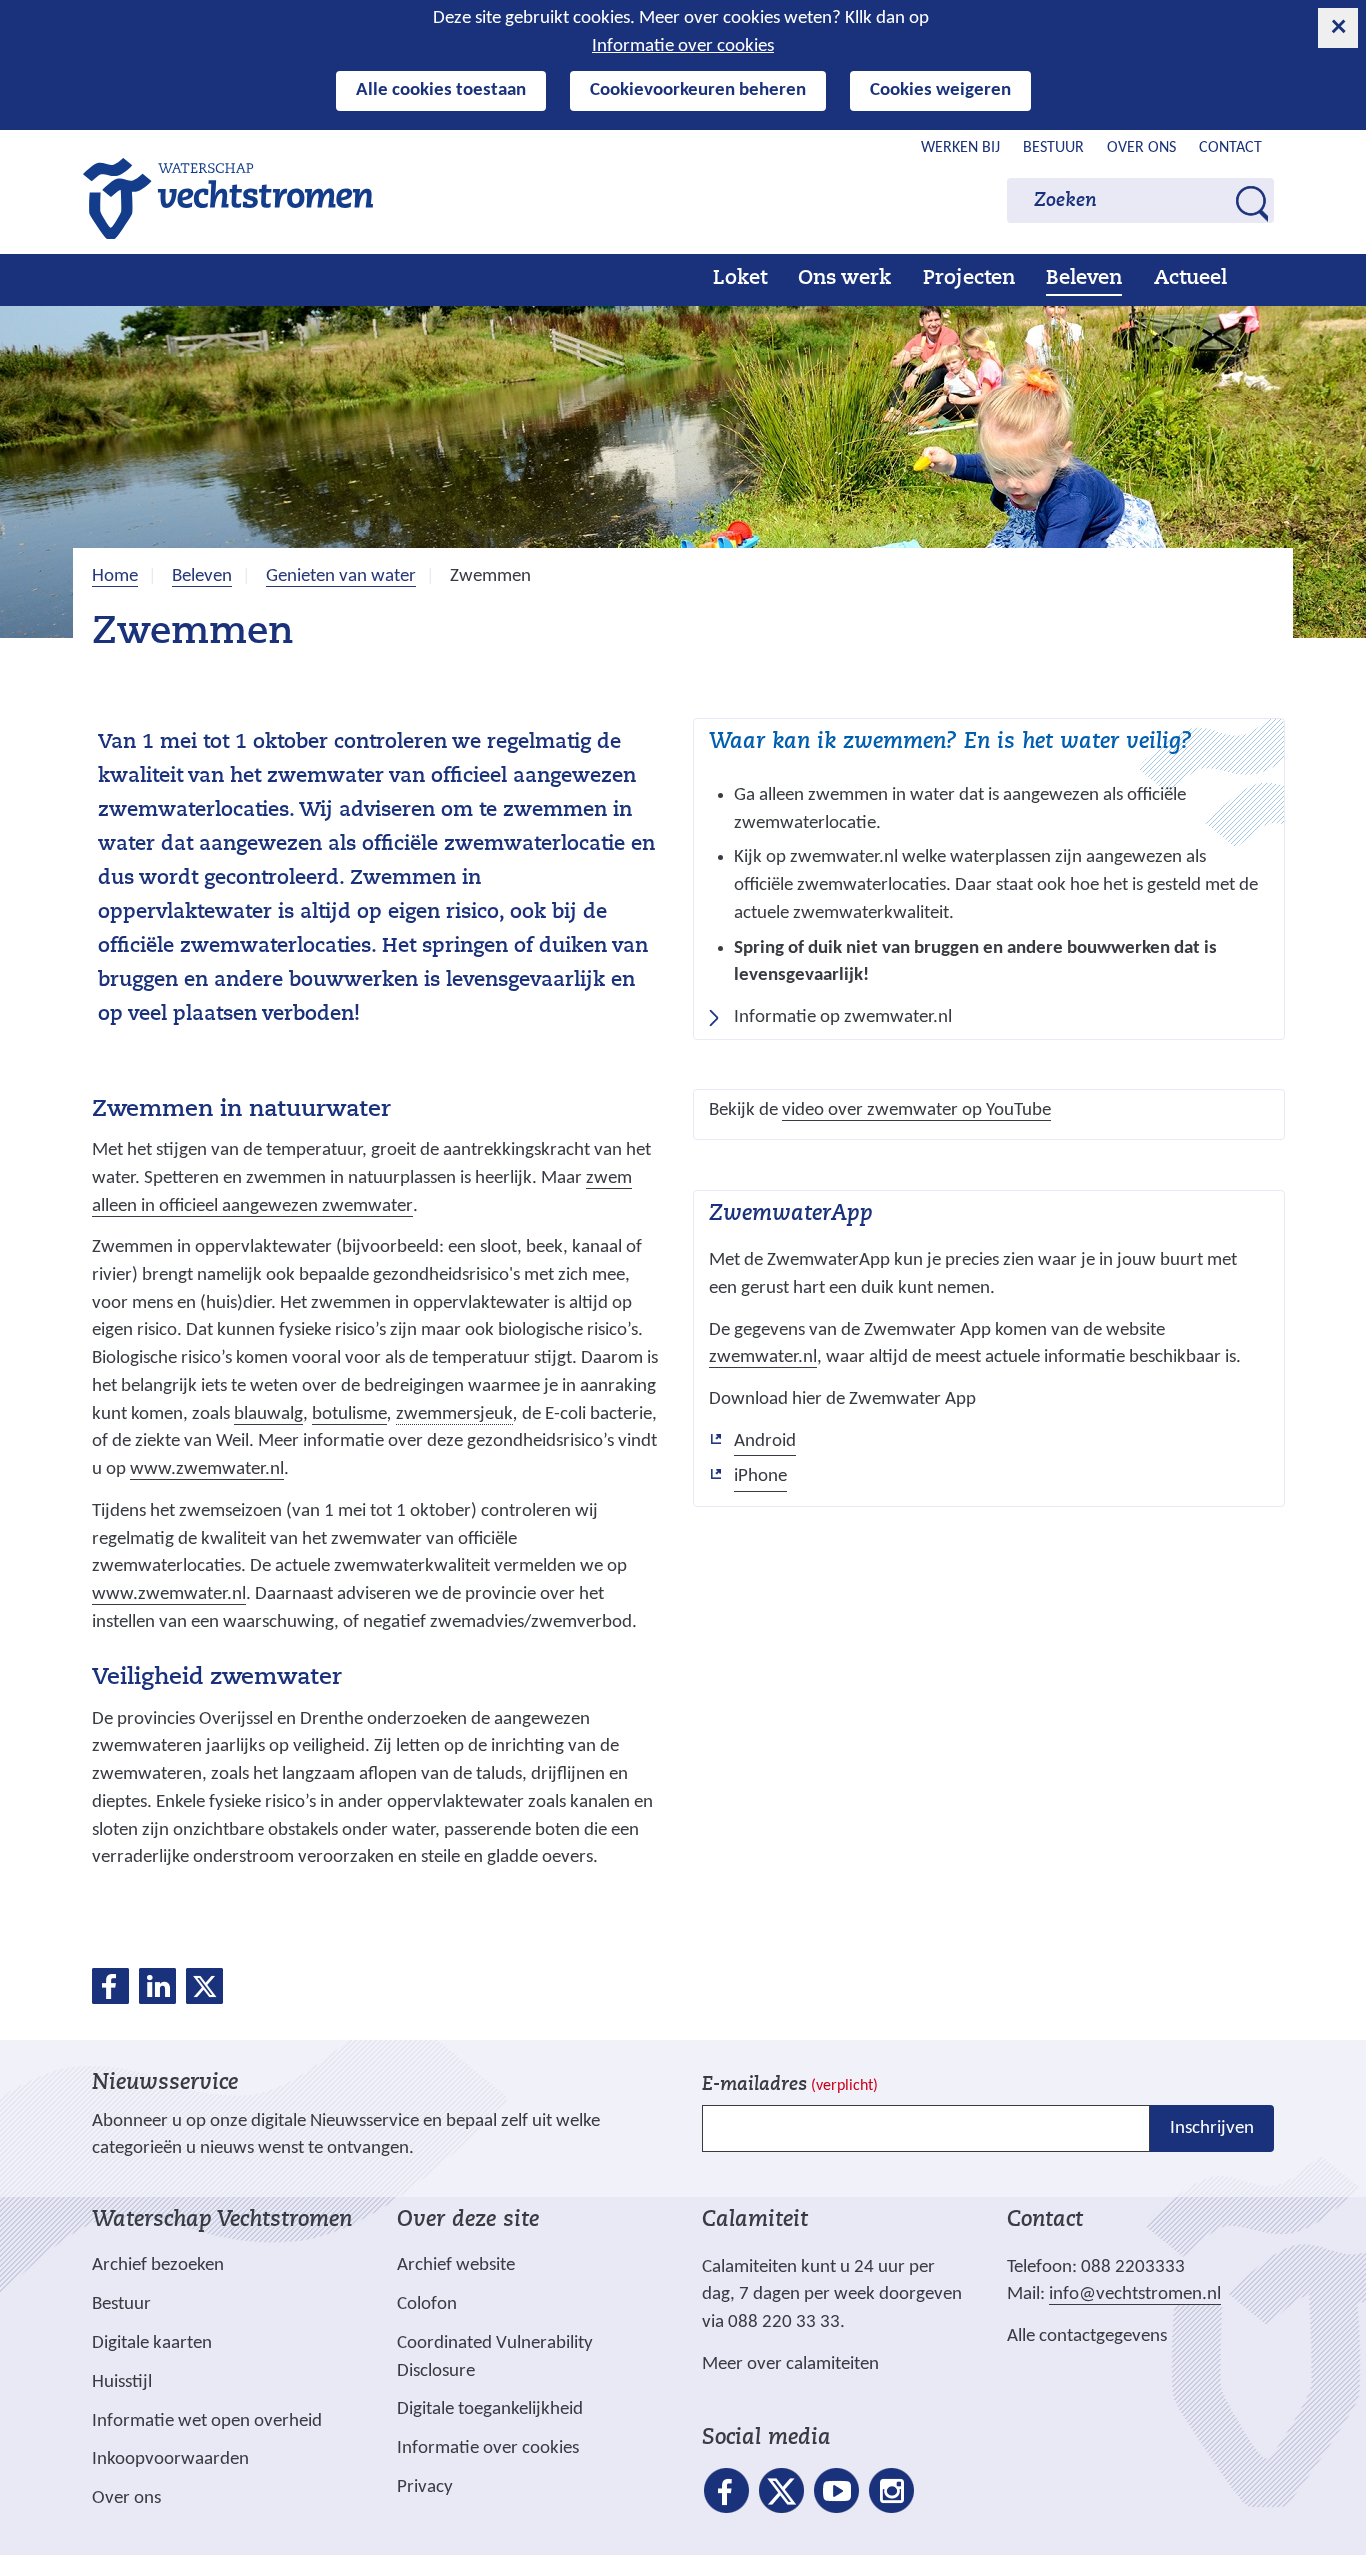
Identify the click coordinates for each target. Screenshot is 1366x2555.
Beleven (1084, 279)
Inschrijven (1212, 2128)
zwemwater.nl (763, 1358)
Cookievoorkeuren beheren (698, 90)
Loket (740, 279)
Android (765, 1444)
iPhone (760, 1479)
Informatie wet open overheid (207, 2422)
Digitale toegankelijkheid (490, 2409)
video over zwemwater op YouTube (916, 1111)
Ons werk (844, 279)
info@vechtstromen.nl (1135, 2294)
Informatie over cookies (683, 46)
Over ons (1141, 148)
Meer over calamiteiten (790, 2364)
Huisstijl (122, 2382)
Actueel (1190, 279)
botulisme (349, 1414)
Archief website (456, 2265)
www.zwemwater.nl (207, 1470)
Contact (1230, 148)
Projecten (969, 279)
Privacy (425, 2487)
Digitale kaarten (152, 2344)
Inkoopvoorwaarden (170, 2459)
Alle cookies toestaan (441, 90)
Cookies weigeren (940, 90)
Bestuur (1053, 148)
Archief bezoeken (158, 2265)
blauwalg (268, 1414)
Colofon (427, 2304)
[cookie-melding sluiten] (1338, 28)
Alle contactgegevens (1087, 2336)
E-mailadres (790, 2085)
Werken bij (960, 148)
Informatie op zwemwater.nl (849, 1019)
